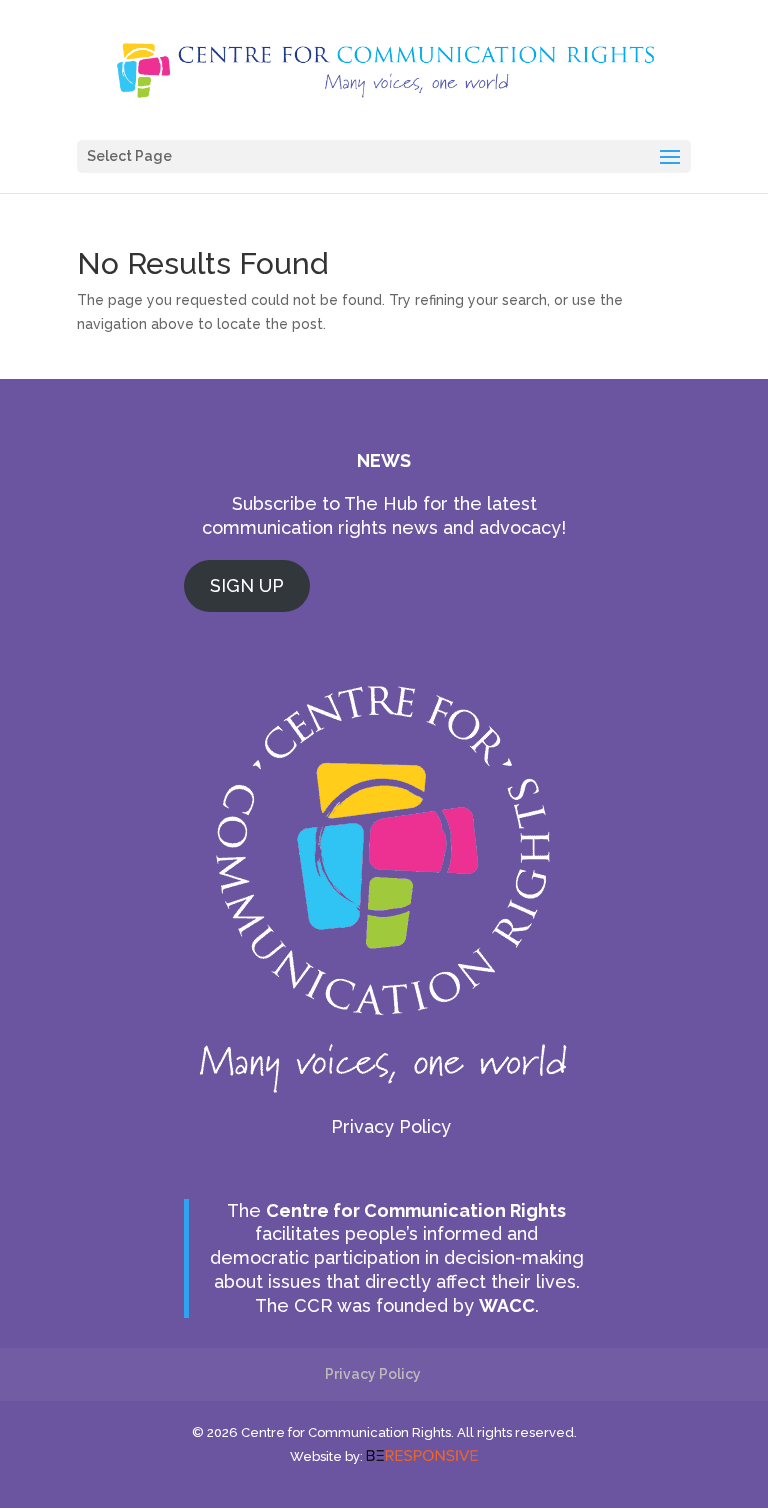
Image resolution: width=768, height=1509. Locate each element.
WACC (507, 1305)
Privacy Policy (391, 1126)
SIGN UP (247, 585)
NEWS (384, 460)
